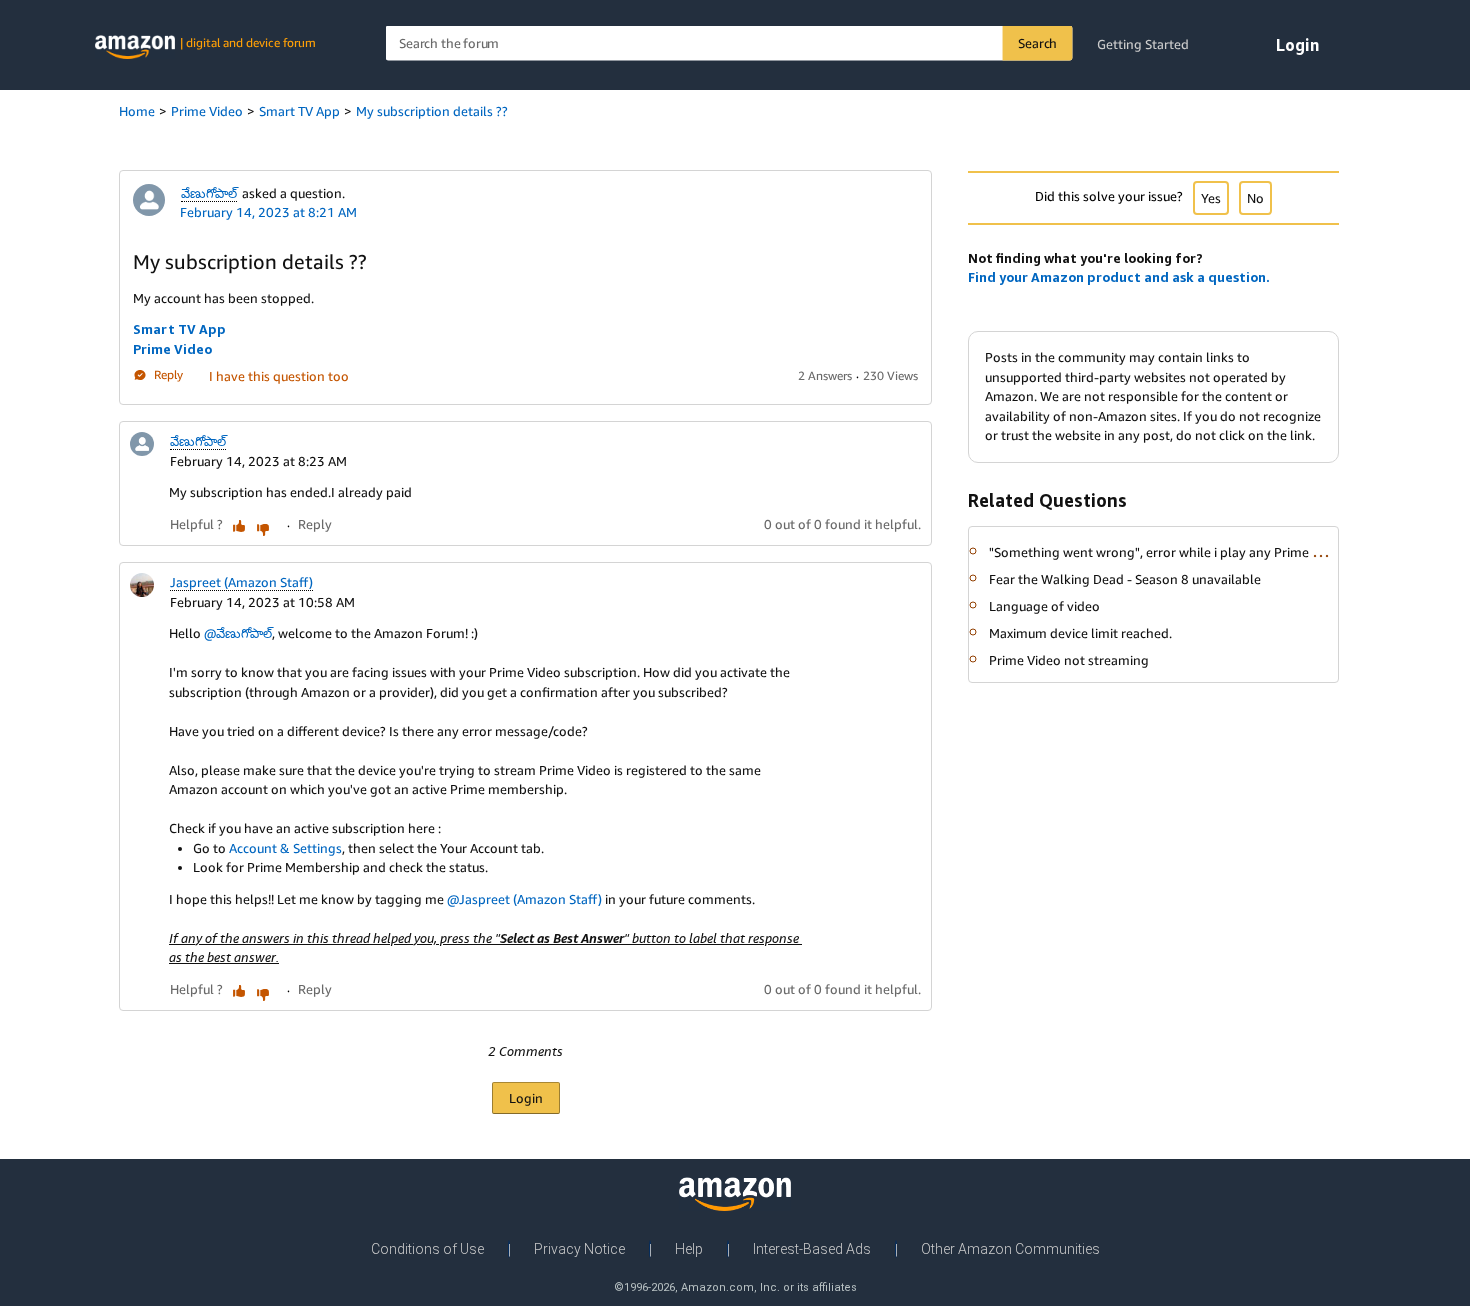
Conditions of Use (427, 1249)
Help (689, 1249)
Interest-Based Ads (812, 1249)
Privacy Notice (579, 1249)
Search (1037, 43)
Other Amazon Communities (1010, 1249)
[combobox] (729, 43)
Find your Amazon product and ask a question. (1119, 277)
